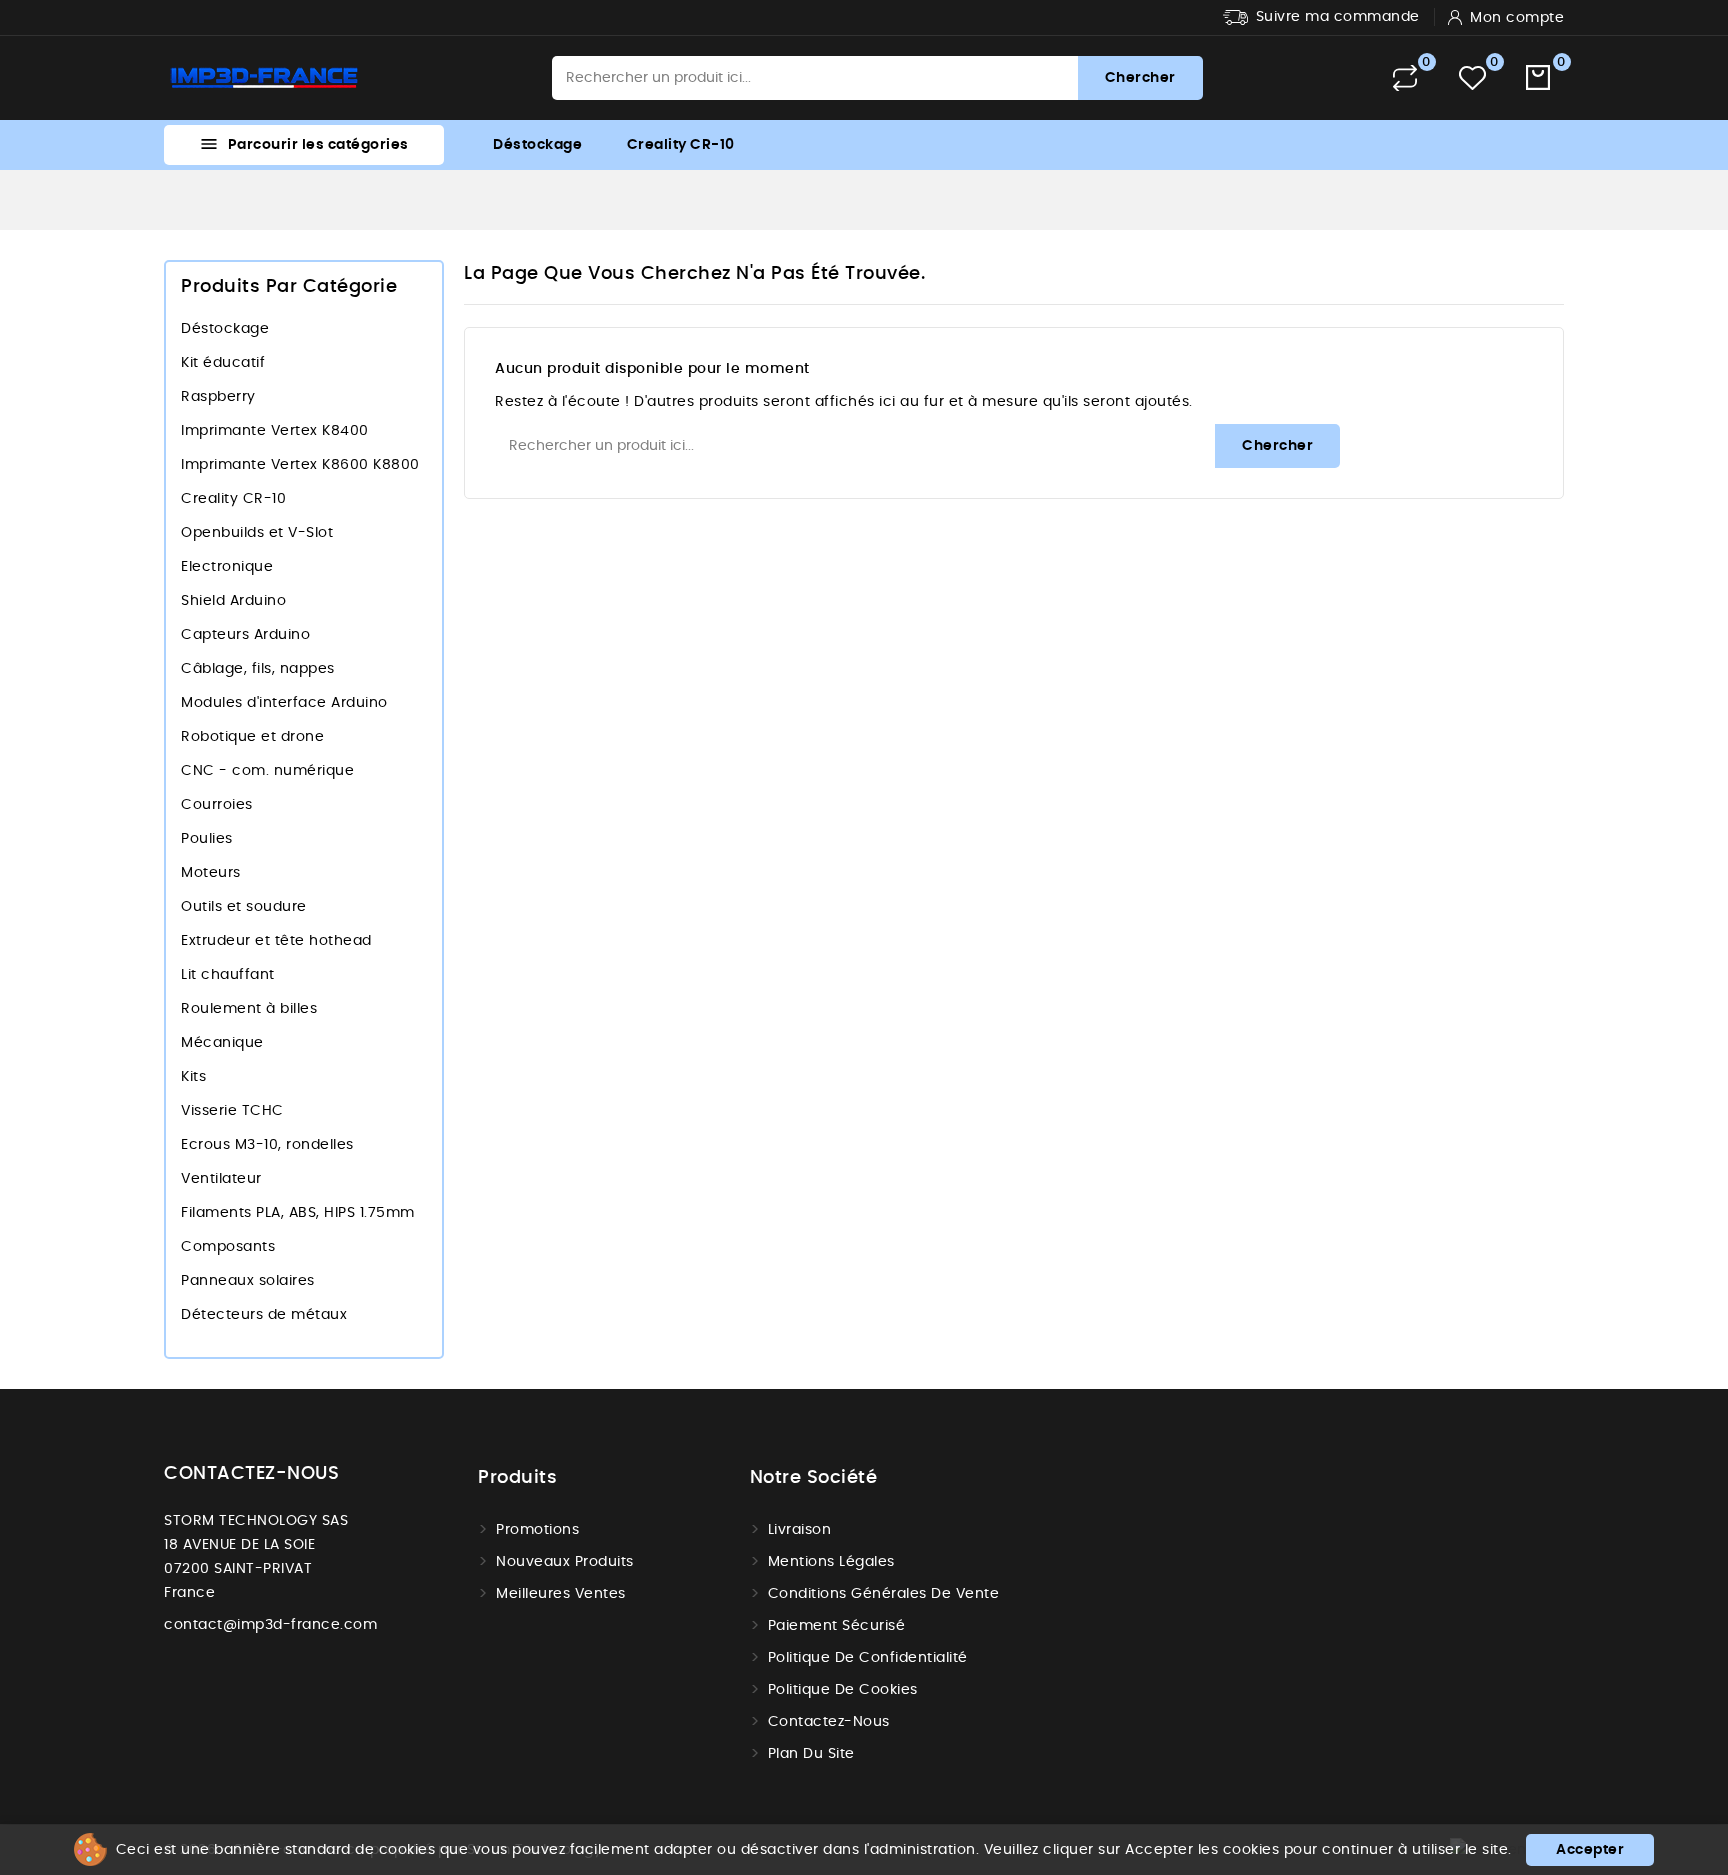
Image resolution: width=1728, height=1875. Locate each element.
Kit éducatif (223, 363)
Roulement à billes (249, 1009)
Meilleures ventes (561, 1594)
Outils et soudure (244, 907)
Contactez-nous (829, 1722)
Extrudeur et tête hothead (276, 941)
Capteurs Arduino (245, 635)
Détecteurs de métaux (264, 1315)
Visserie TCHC (232, 1111)
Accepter (1590, 1850)
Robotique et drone (252, 737)
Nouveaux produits (565, 1562)
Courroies (217, 805)
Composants (228, 1247)
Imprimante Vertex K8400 (275, 431)
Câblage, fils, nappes (258, 669)
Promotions (537, 1530)
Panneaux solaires (248, 1281)
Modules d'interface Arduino (284, 703)
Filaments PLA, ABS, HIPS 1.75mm (298, 1213)
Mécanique (222, 1043)
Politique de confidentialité (868, 1658)
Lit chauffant (228, 975)
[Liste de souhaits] (1472, 78)
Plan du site (811, 1754)
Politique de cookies (843, 1690)
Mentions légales (831, 1562)
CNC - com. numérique (267, 771)
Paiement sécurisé (837, 1626)
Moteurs (211, 873)
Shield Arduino (233, 601)
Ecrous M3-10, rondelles (267, 1145)
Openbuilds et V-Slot (257, 533)
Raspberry (218, 397)
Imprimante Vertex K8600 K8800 (300, 465)
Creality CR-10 (681, 145)
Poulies (207, 839)
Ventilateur (221, 1179)
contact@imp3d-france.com (270, 1625)
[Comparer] (1405, 78)
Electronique (227, 567)
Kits (193, 1077)
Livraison (800, 1530)
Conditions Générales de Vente (884, 1594)
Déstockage (537, 145)
